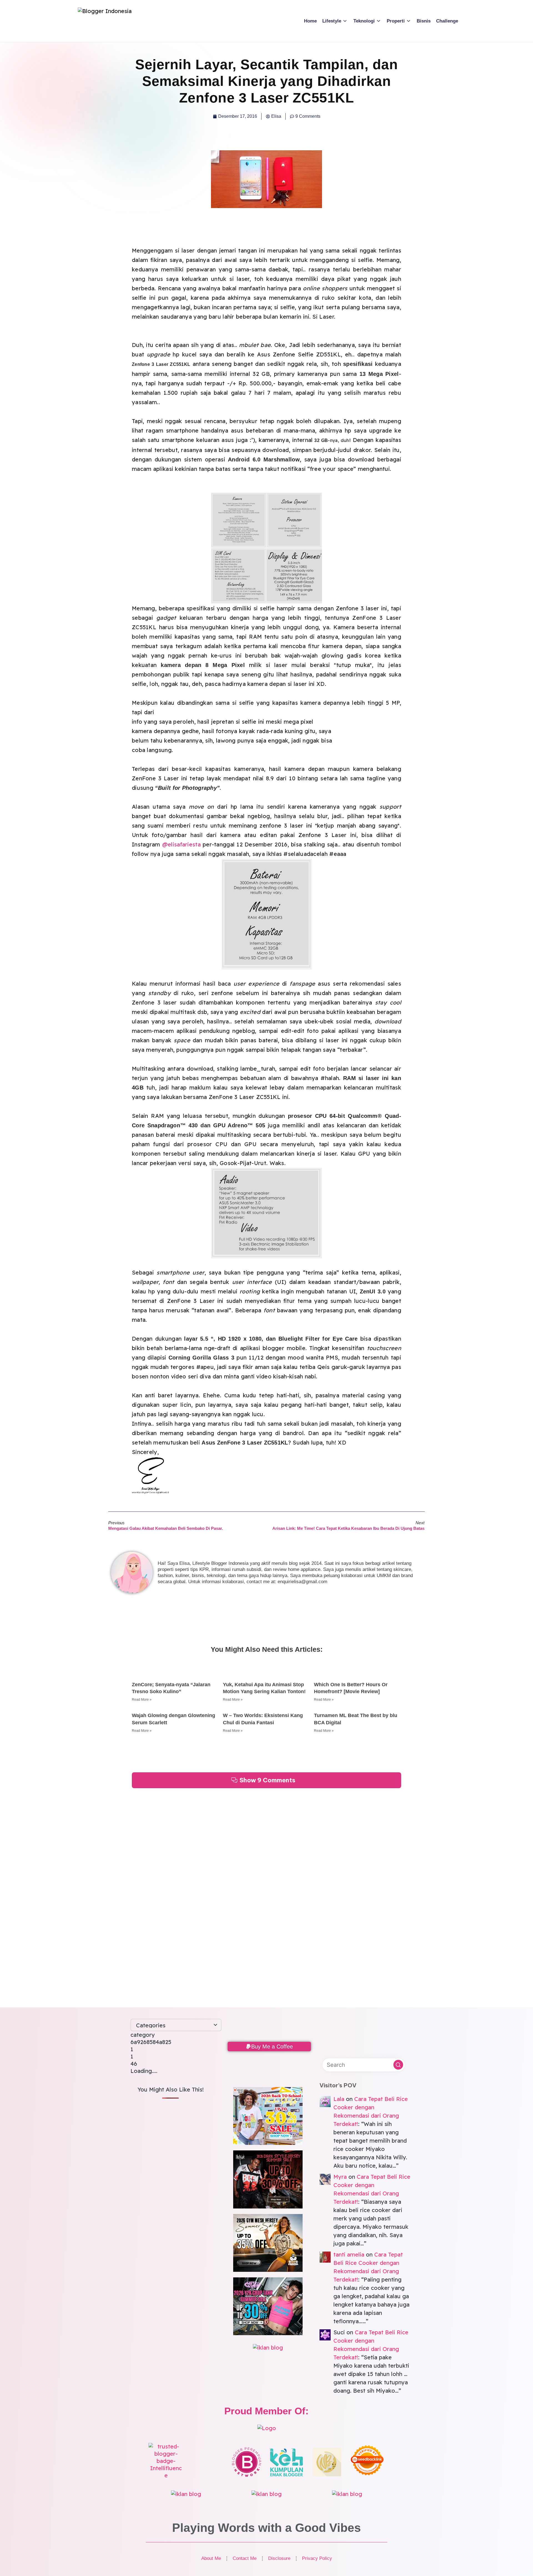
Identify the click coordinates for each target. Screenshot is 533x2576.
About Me (211, 2558)
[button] (269, 2047)
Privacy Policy (317, 2558)
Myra (340, 2177)
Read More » (142, 1700)
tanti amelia (349, 2254)
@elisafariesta (181, 844)
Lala (339, 2099)
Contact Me (245, 2558)
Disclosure (279, 2558)
